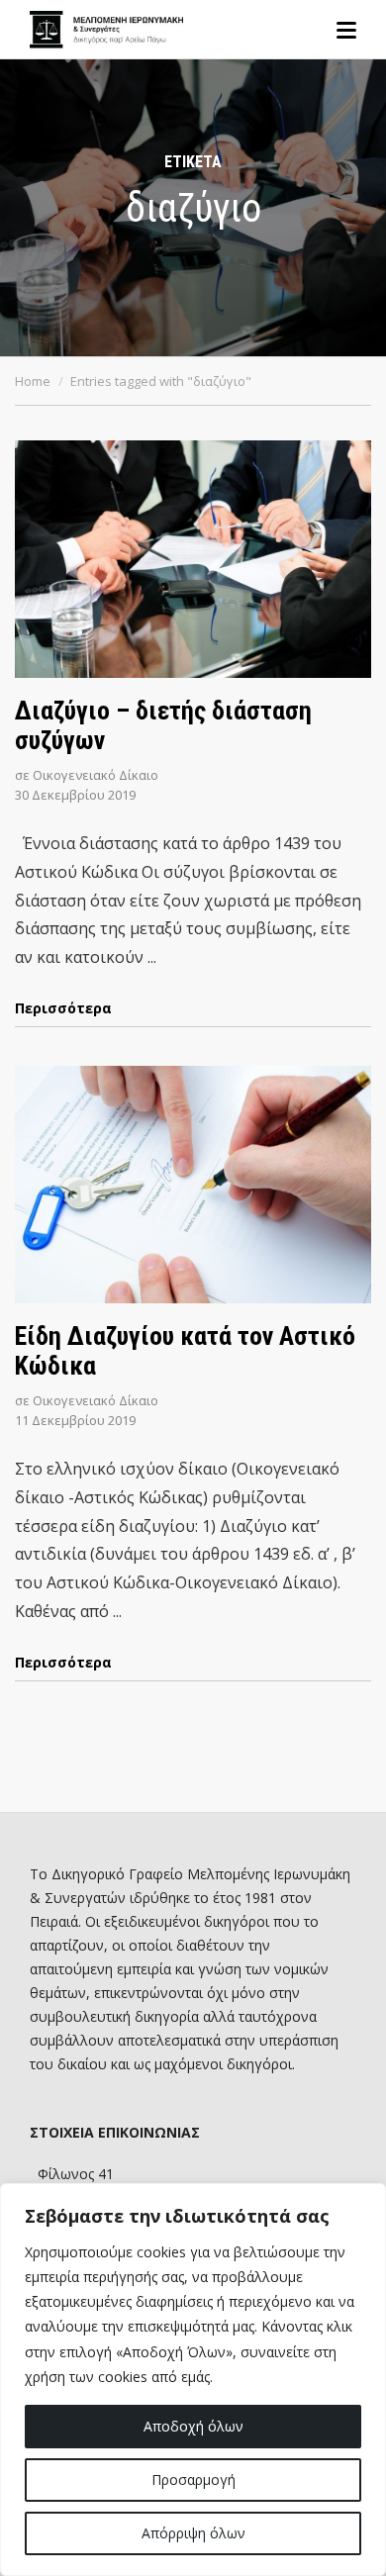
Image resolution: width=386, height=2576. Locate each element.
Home (33, 381)
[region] (193, 2380)
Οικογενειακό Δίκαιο (96, 775)
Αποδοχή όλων (193, 2426)
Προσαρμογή (193, 2480)
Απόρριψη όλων (193, 2533)
